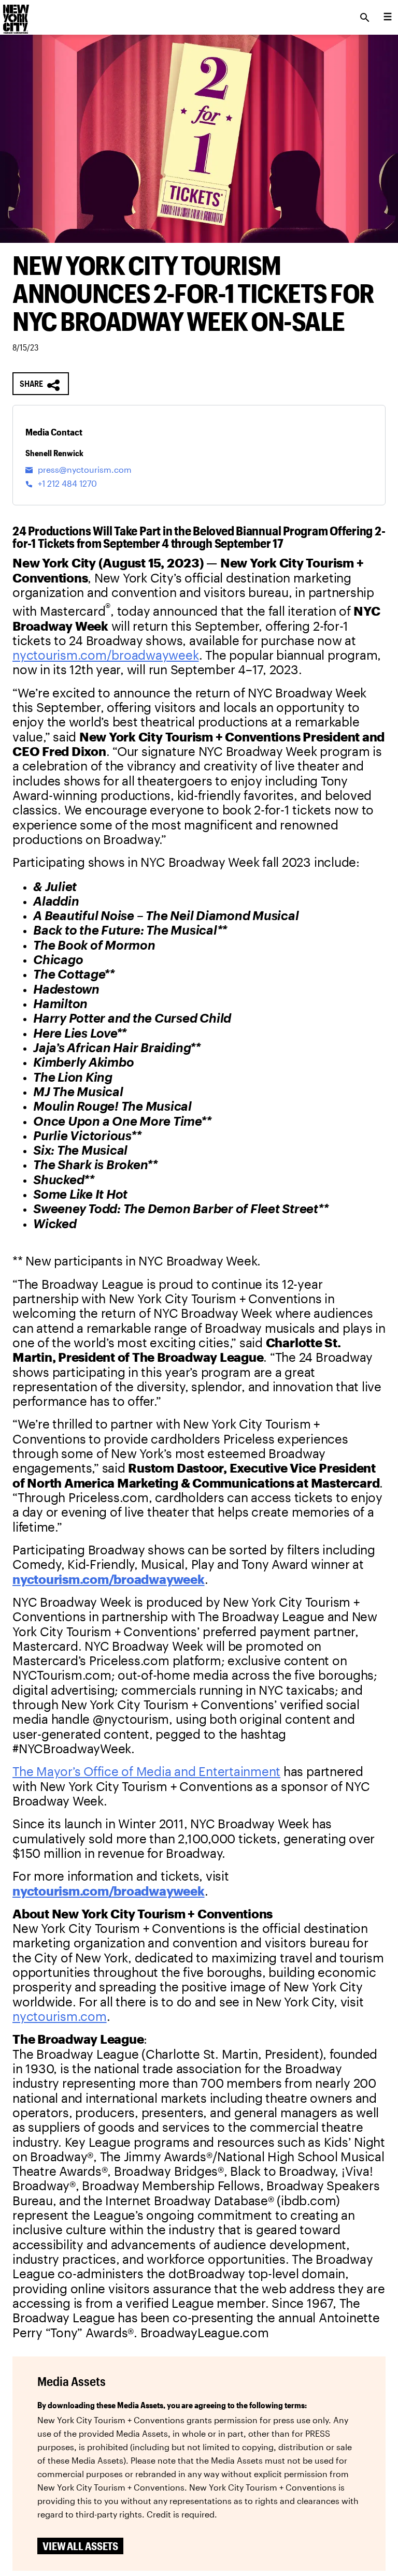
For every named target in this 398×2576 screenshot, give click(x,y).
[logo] (15, 14)
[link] (106, 655)
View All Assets (80, 2546)
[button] (41, 384)
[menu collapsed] (388, 18)
